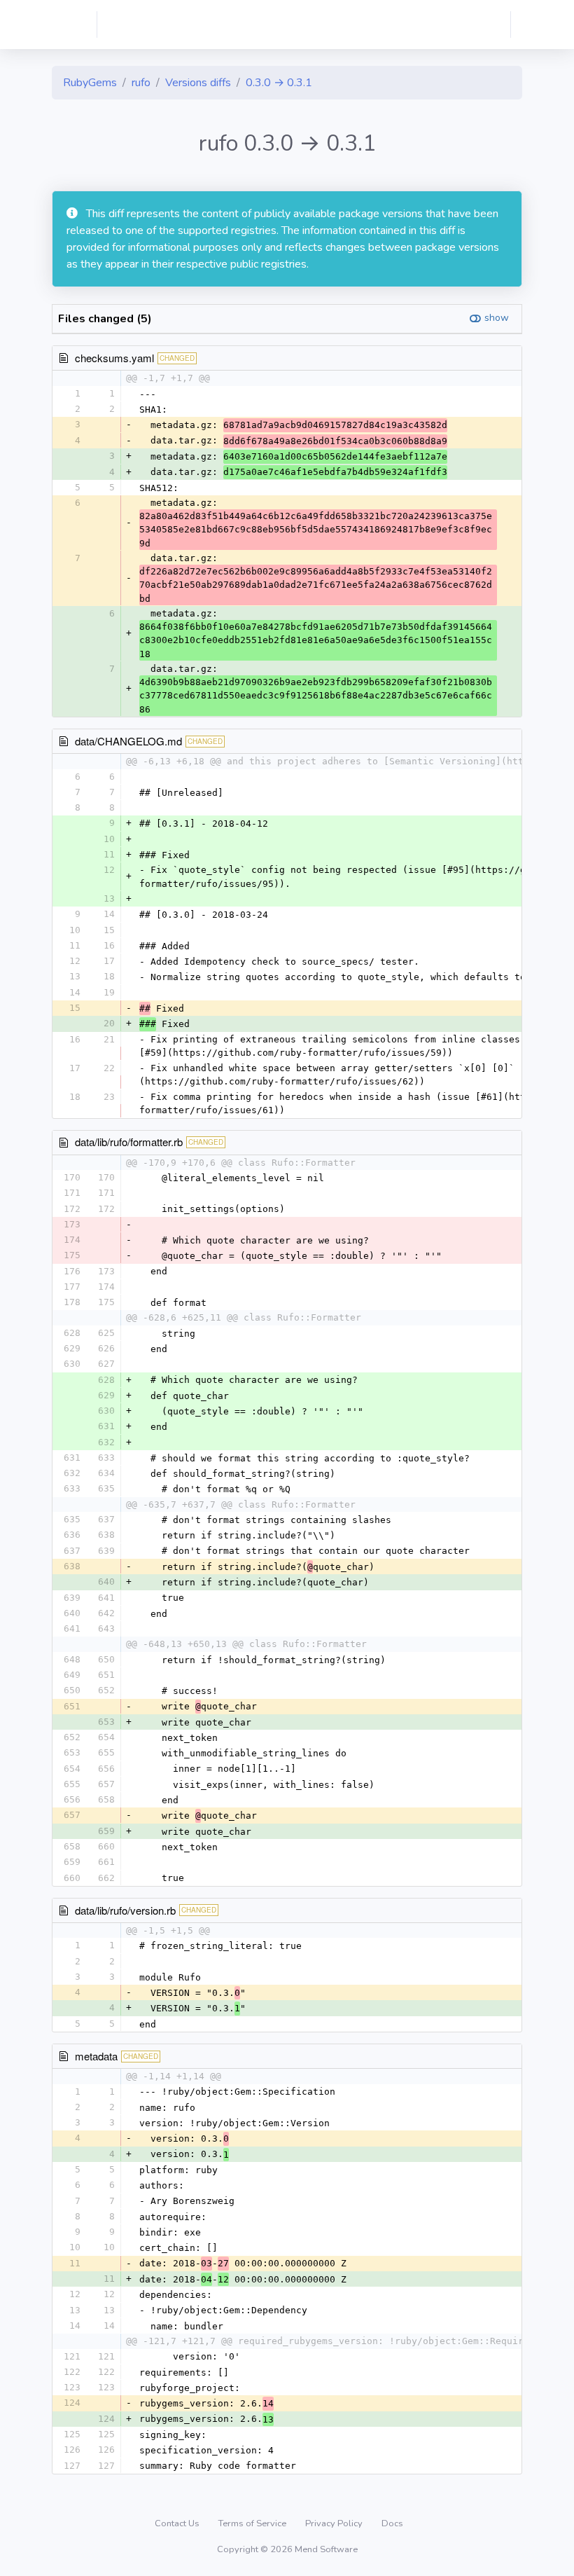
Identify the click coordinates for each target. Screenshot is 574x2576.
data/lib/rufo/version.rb (125, 1910)
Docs (392, 2523)
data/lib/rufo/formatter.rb (129, 1142)
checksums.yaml (114, 358)
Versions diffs (198, 83)
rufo (141, 83)
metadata (96, 2056)
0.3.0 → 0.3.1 (279, 83)
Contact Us (178, 2523)
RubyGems (90, 83)
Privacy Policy (335, 2523)
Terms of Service (253, 2523)
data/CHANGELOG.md (128, 741)
